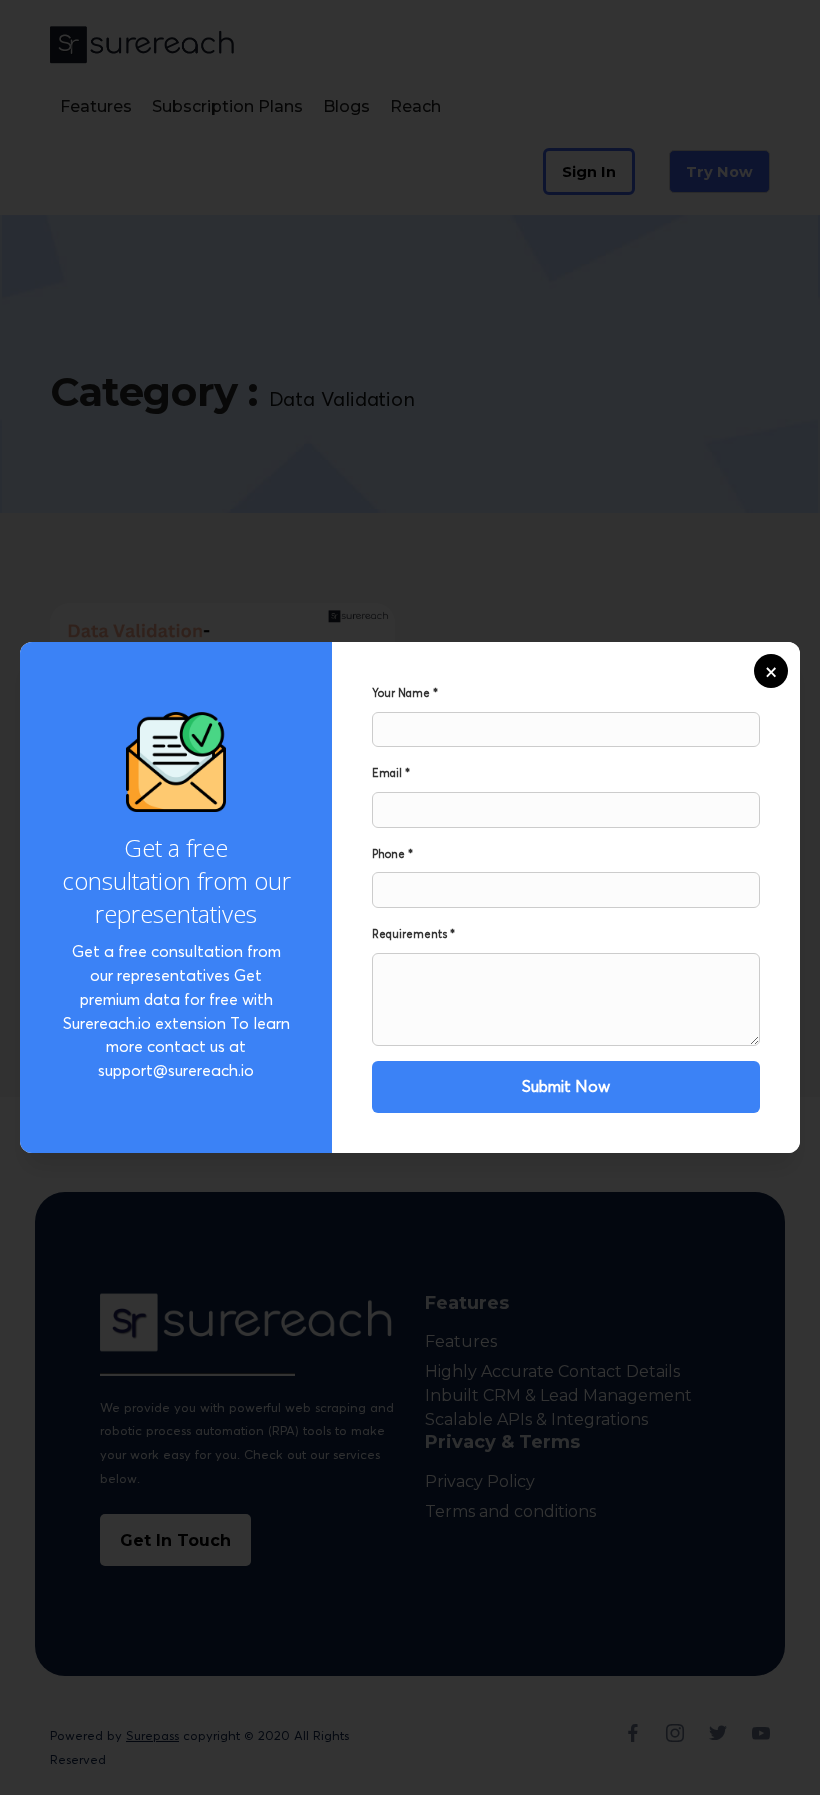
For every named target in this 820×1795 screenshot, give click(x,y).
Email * (391, 773)
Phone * (392, 854)
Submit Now (566, 1086)
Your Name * (405, 693)
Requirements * (413, 934)
